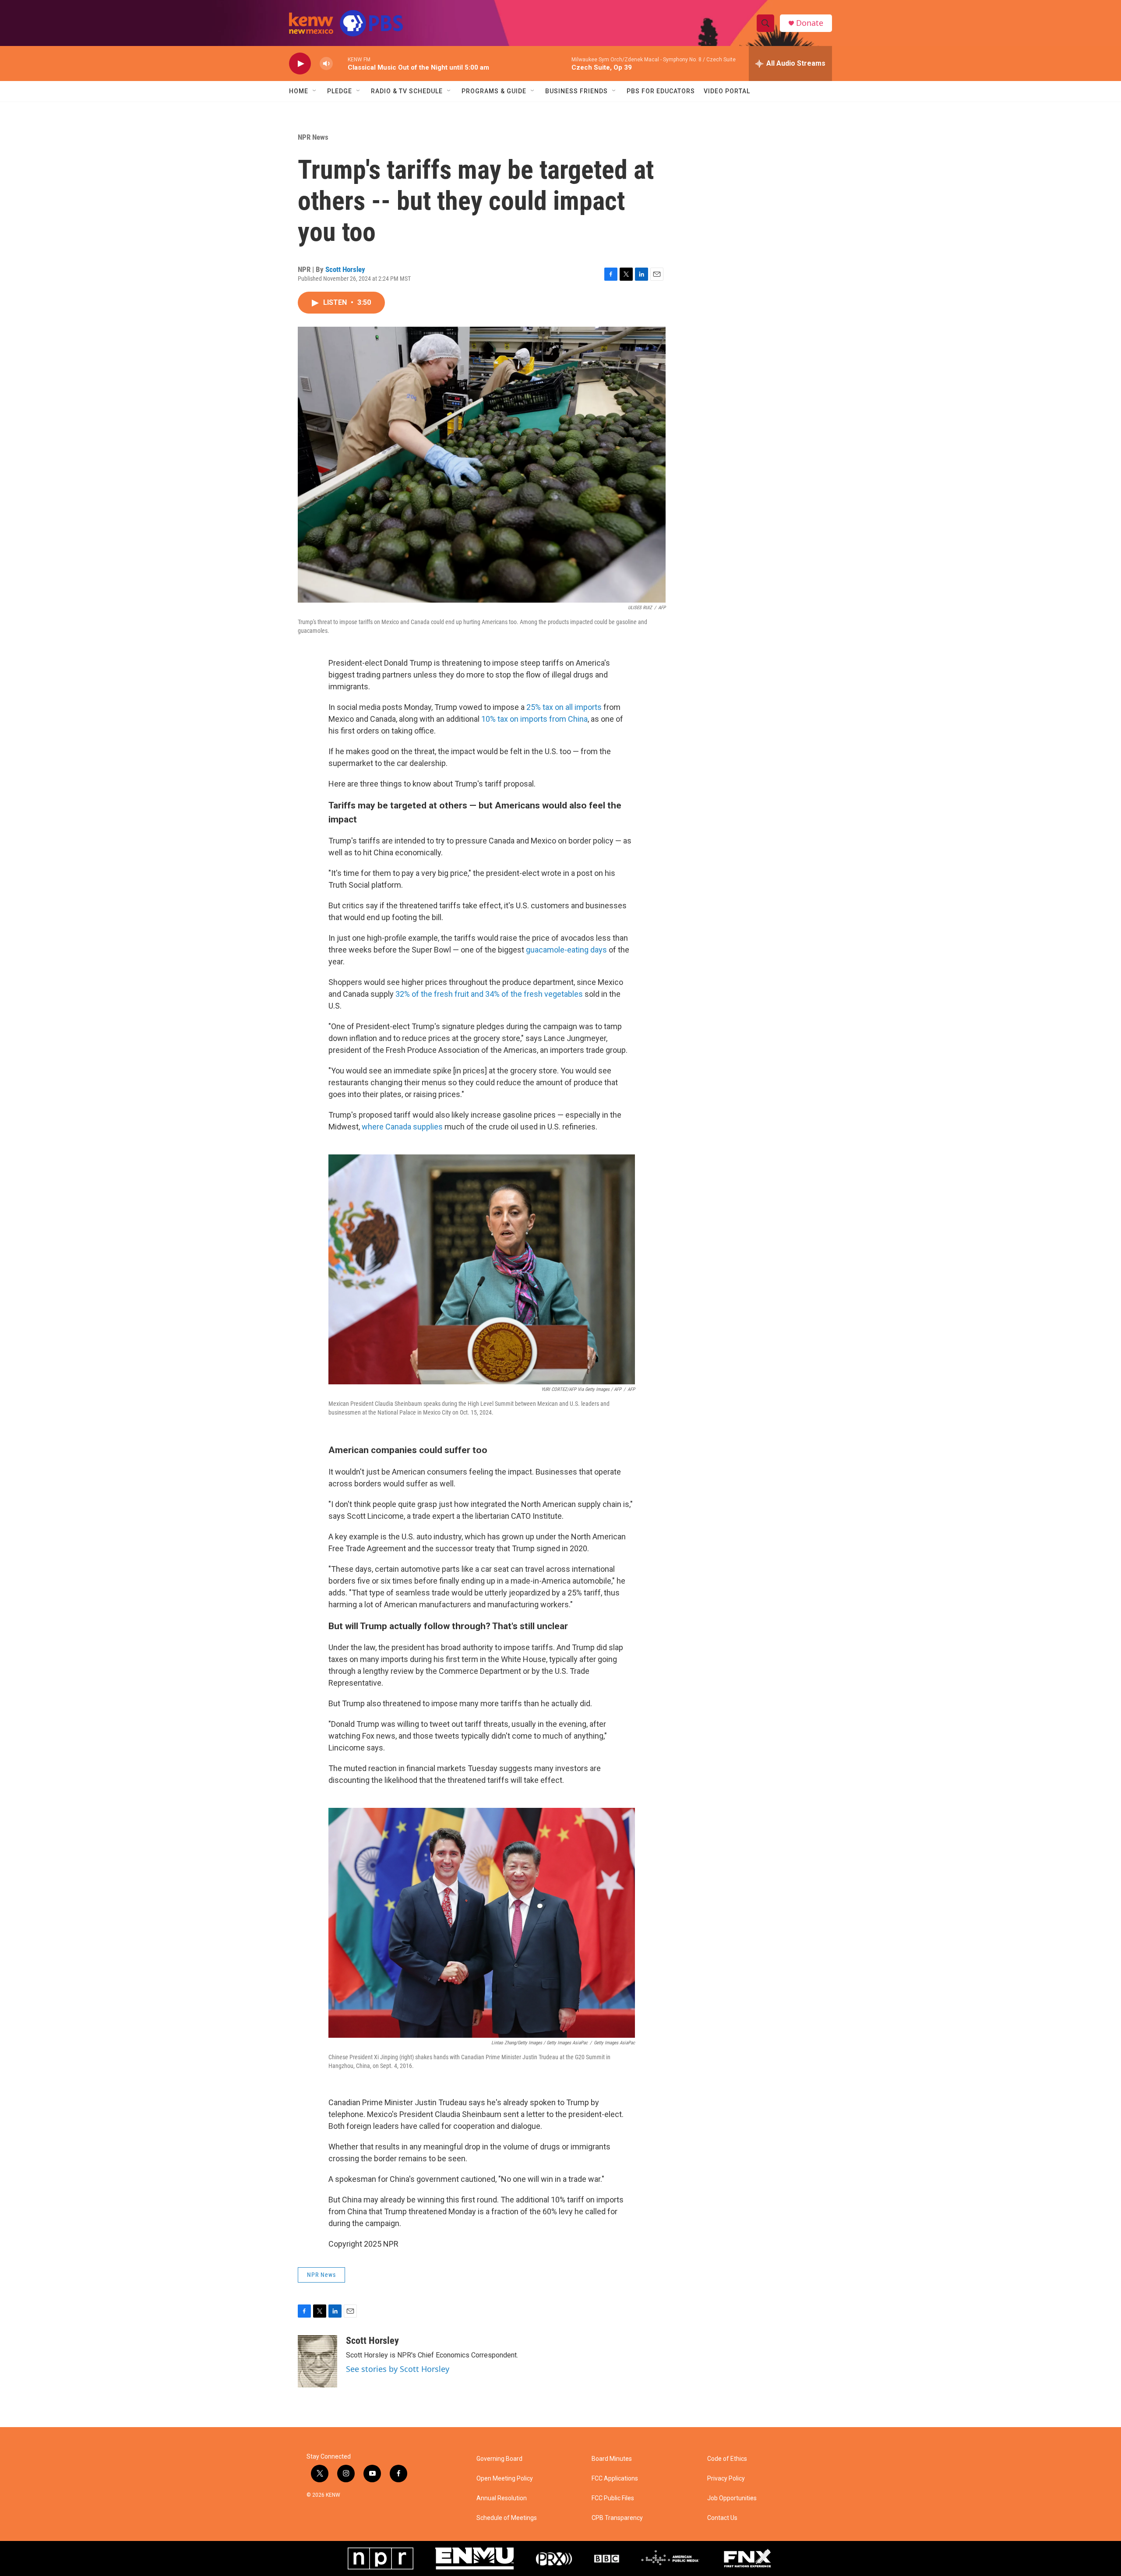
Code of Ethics (727, 2459)
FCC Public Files (613, 2498)
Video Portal (727, 91)
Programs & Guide (494, 91)
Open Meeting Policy (505, 2479)
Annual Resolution (502, 2498)
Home (299, 91)
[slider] (340, 63)
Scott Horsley (345, 269)
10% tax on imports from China (534, 719)
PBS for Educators (661, 91)
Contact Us (722, 2518)
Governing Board (499, 2459)
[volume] (326, 64)
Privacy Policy (726, 2479)
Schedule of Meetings (507, 2518)
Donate (810, 23)
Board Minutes (612, 2459)
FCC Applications (615, 2479)
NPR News (313, 137)
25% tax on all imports (564, 707)
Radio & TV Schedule (407, 91)
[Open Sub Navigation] (315, 91)
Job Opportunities (732, 2498)
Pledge (340, 91)
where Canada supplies (402, 1127)
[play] (300, 64)
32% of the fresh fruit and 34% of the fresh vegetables (489, 994)
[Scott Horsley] (317, 2361)
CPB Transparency (617, 2518)
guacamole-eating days (566, 950)
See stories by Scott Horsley (398, 2369)
